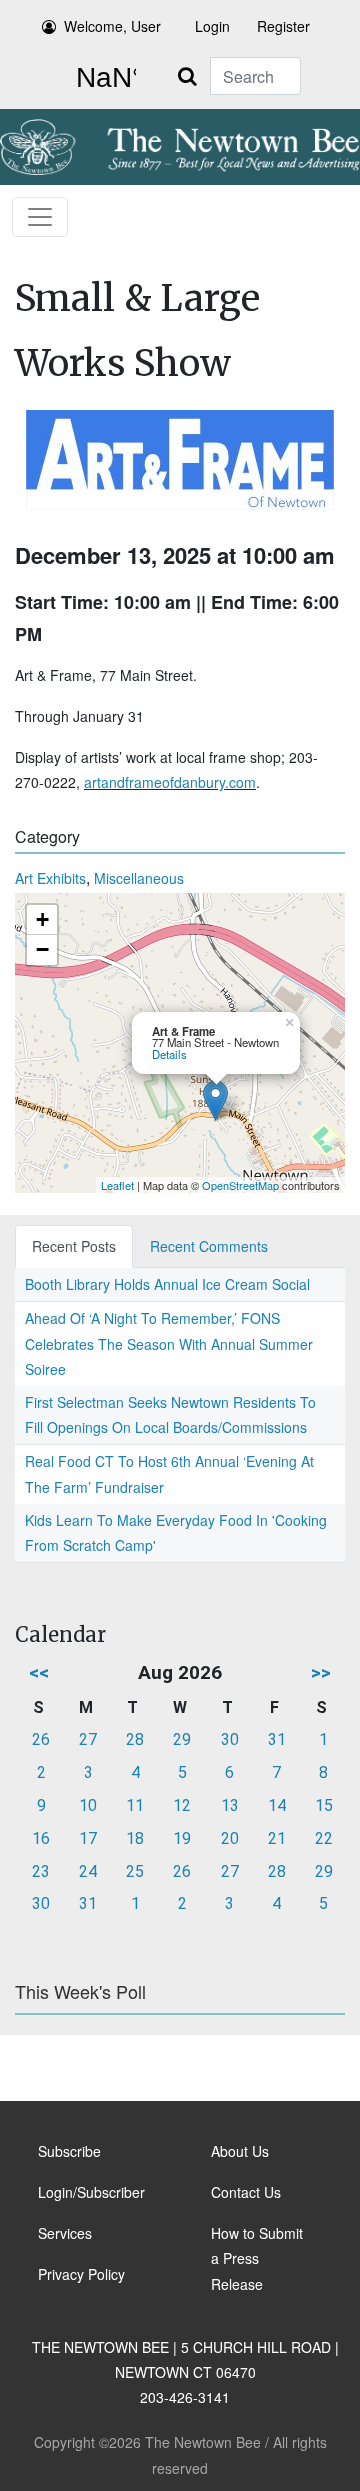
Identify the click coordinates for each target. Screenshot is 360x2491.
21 (277, 1838)
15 (324, 1805)
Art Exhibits (50, 878)
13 (230, 1805)
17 (88, 1838)
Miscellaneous (139, 878)
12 (182, 1805)
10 (88, 1805)
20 (230, 1838)
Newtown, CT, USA (102, 78)
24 (88, 1871)
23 (41, 1871)
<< (39, 1672)
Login (212, 26)
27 (88, 1739)
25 (135, 1871)
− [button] (42, 949)
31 (277, 1739)
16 (41, 1838)
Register (283, 26)
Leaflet (117, 1185)
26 (41, 1739)
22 (324, 1838)
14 (277, 1805)
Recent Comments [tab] (209, 1246)
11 (135, 1805)
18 (135, 1838)
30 (230, 1739)
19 (182, 1838)
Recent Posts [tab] (74, 1246)
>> (321, 1672)
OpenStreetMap (240, 1185)
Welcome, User (112, 26)
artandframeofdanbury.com (170, 782)
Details (169, 1054)
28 (135, 1739)
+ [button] (42, 919)
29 (182, 1739)
